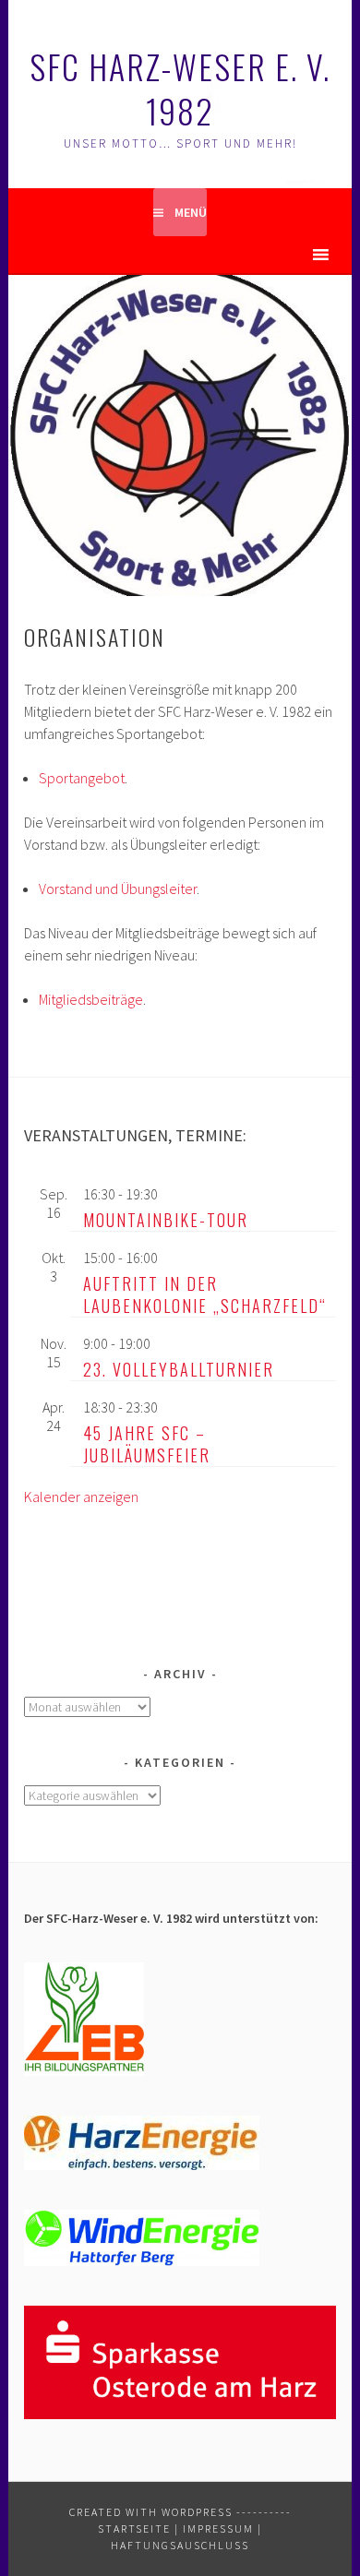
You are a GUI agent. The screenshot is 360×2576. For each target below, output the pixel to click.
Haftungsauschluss (180, 2545)
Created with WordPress (151, 2512)
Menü (191, 212)
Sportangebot (82, 778)
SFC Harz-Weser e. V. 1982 (180, 88)
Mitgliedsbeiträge (91, 999)
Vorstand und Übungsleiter (118, 888)
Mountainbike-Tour (166, 1220)
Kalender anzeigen (81, 1497)
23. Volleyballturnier (179, 1369)
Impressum (218, 2528)
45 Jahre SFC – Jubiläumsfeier (147, 1444)
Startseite (134, 2528)
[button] (288, 255)
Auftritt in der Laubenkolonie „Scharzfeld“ (205, 1294)
